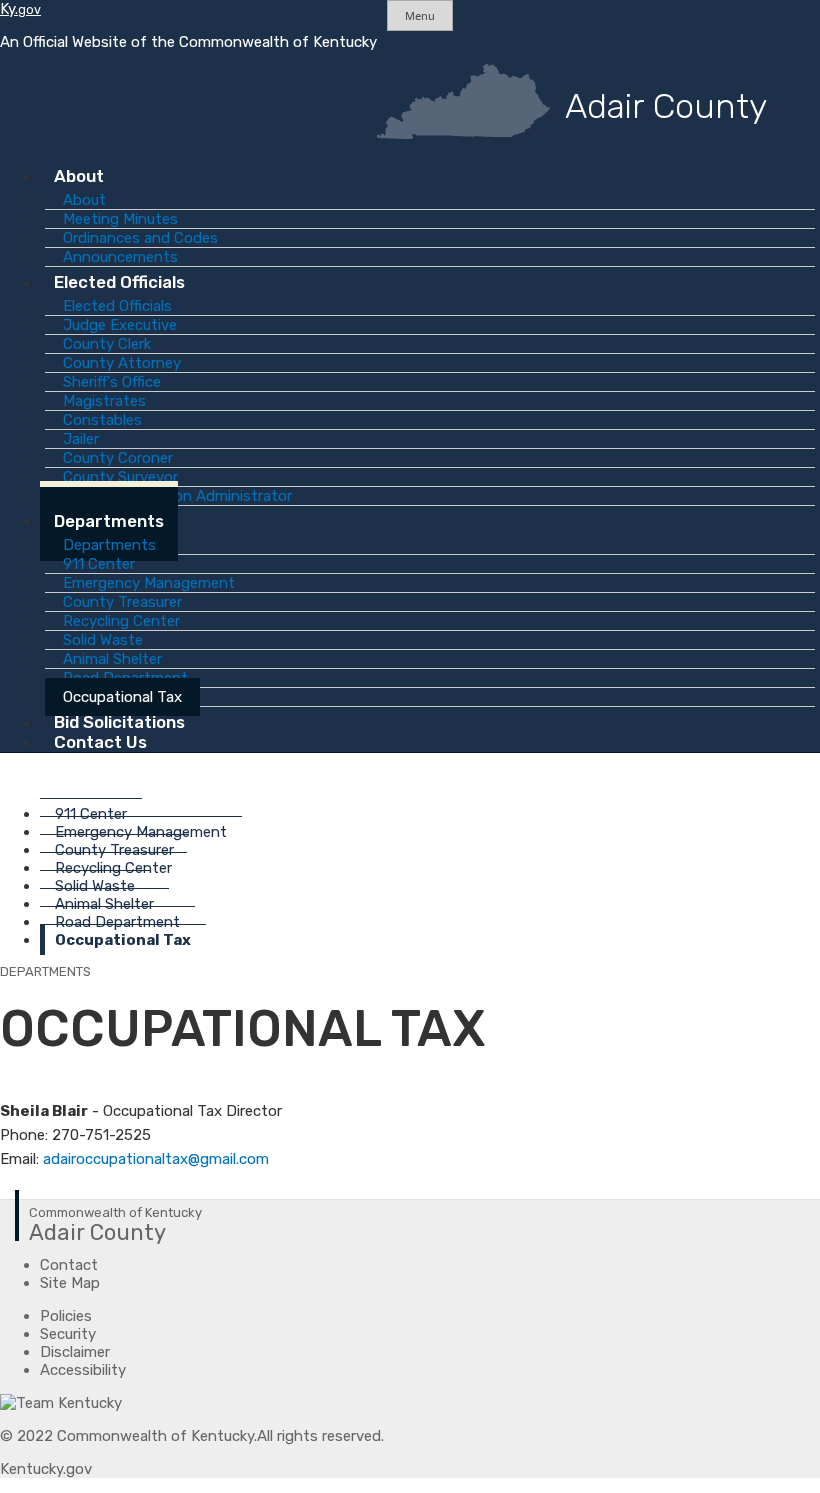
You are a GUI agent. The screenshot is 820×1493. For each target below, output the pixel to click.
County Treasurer (114, 850)
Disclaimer (75, 1352)
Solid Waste (95, 886)
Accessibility (83, 1370)
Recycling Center (113, 868)
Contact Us (100, 742)
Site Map (70, 1283)
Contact (69, 1265)
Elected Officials (119, 282)
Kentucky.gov (46, 1469)
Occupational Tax (123, 940)
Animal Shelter (104, 904)
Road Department (117, 922)
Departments (109, 521)
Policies (66, 1316)
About (79, 176)
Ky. (20, 9)
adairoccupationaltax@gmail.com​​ (156, 1159)
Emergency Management (141, 832)
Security (68, 1334)
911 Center (91, 814)
